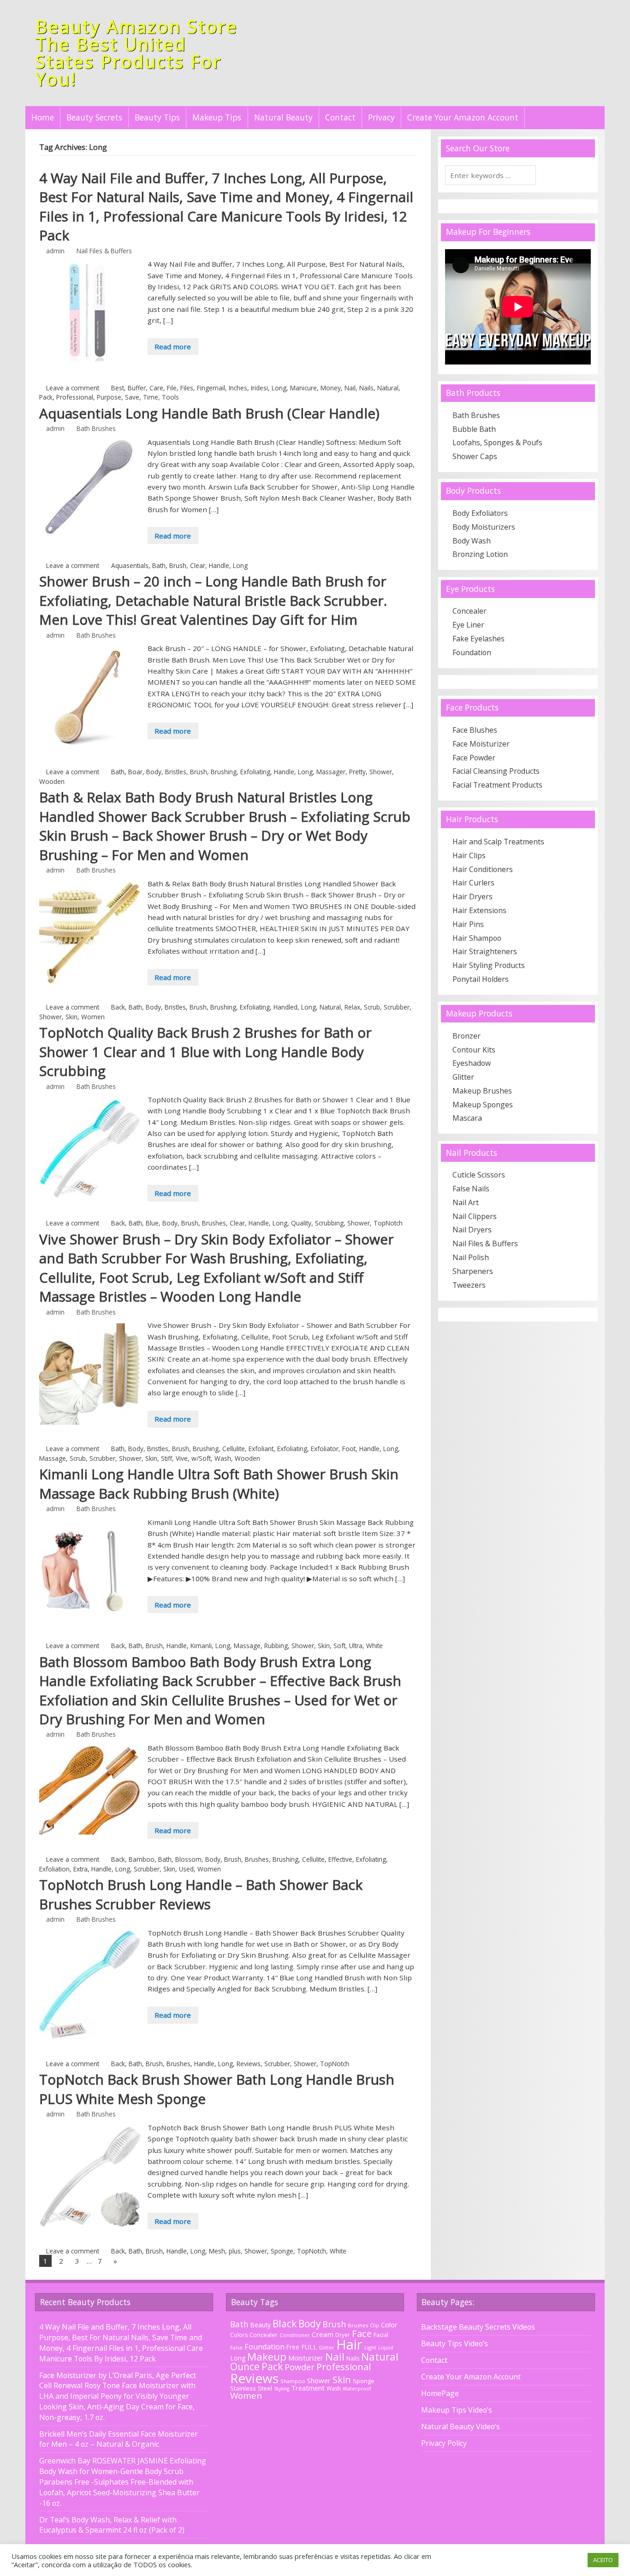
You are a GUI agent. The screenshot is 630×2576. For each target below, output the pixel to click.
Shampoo (293, 2381)
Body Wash (472, 541)
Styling (282, 2389)
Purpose (109, 397)
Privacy (381, 117)
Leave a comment (73, 388)
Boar (135, 772)
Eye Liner (468, 625)
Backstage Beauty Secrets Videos (478, 2327)
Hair (349, 2344)
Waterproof (357, 2389)
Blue (152, 1223)
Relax (352, 1007)
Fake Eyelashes (478, 639)
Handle (219, 565)
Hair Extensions (479, 910)
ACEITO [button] (603, 2560)
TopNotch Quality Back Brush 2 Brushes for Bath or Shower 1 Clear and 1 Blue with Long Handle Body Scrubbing (205, 1052)
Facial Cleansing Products (496, 771)
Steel (265, 2388)
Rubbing (276, 1646)
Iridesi (259, 388)
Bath (159, 565)
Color (389, 2325)
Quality (301, 1223)
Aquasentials (130, 565)
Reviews (249, 2064)
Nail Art (466, 1202)
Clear (198, 565)
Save (132, 397)
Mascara (467, 1118)
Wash (223, 1458)
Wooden (52, 781)
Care (156, 388)
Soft (339, 1646)
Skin (71, 1017)
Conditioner (295, 2335)
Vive (182, 1458)
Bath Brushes (96, 428)
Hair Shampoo (477, 938)
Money (331, 388)
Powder (300, 2367)
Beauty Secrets (94, 117)
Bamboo (142, 1859)
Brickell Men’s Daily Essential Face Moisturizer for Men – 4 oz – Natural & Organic (119, 2439)
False (236, 2347)
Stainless (243, 2388)
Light (370, 2347)
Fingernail (211, 388)
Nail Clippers (475, 1216)
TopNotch (388, 1223)
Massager (331, 772)
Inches (238, 388)
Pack (46, 397)
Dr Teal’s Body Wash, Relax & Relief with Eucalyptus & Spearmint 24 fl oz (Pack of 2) (112, 2525)
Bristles (176, 772)
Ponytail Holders (481, 979)
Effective (340, 1859)
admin (55, 251)
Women (93, 1017)
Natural (388, 388)
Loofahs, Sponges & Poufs (497, 442)
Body (154, 772)
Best (118, 388)
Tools (170, 397)
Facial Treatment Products (497, 785)
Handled (285, 1007)
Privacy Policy (444, 2443)
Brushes (214, 1223)
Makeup (267, 2357)
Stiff (166, 1458)
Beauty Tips (157, 117)
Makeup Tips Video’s (457, 2410)
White (374, 1646)
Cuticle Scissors (479, 1175)
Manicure (303, 388)
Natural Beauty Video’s (461, 2427)
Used (186, 1869)
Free (293, 2347)
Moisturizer (306, 2358)
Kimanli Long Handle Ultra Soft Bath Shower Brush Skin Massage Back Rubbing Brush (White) (219, 1484)
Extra (80, 1869)
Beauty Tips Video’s (455, 2343)
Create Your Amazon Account (463, 117)
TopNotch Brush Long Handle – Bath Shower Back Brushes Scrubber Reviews (201, 1894)
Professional (75, 397)
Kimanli (201, 1646)
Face (362, 2333)
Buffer (137, 388)
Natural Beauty (283, 117)
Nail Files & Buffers (104, 251)
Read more (173, 347)
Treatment (308, 2388)
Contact (340, 117)
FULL (309, 2347)
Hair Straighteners (485, 951)
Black (285, 2324)
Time (151, 397)
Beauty (261, 2325)
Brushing (224, 772)
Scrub (372, 1007)
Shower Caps (475, 456)
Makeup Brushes (482, 1091)
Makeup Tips (217, 117)
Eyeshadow (472, 1063)
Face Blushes (475, 730)
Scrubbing (329, 1223)
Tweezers (469, 1285)
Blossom (188, 1859)
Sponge (282, 2251)
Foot (349, 1449)
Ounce (245, 2367)
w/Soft (201, 1458)
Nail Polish (471, 1257)
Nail (350, 388)
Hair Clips (469, 855)
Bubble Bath (474, 429)
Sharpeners (473, 1271)
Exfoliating (255, 772)
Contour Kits (474, 1050)
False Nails (471, 1189)
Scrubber (397, 1007)
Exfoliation (54, 1869)
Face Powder (474, 758)
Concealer (470, 611)
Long (279, 388)
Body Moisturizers (484, 527)
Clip (374, 2325)
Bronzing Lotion (480, 554)
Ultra (356, 1646)
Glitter (463, 1077)
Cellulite (234, 1449)
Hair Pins (468, 924)
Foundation (472, 652)
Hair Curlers (473, 883)
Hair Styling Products (489, 965)
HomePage (440, 2393)
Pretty (357, 772)
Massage (53, 1458)
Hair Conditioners (483, 869)
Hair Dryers (472, 897)
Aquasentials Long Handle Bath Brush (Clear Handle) (209, 413)
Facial (381, 2335)
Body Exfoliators (480, 513)
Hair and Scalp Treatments (498, 842)
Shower (381, 772)
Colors (239, 2335)
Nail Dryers (472, 1230)
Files (187, 388)
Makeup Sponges (483, 1105)
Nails (366, 388)
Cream (323, 2334)
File (172, 388)
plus (235, 2251)
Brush (178, 565)
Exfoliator (325, 1449)
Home (43, 117)
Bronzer (467, 1036)
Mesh (217, 2251)
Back (118, 1007)
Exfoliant (261, 1449)
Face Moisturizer (481, 744)
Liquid (386, 2348)
